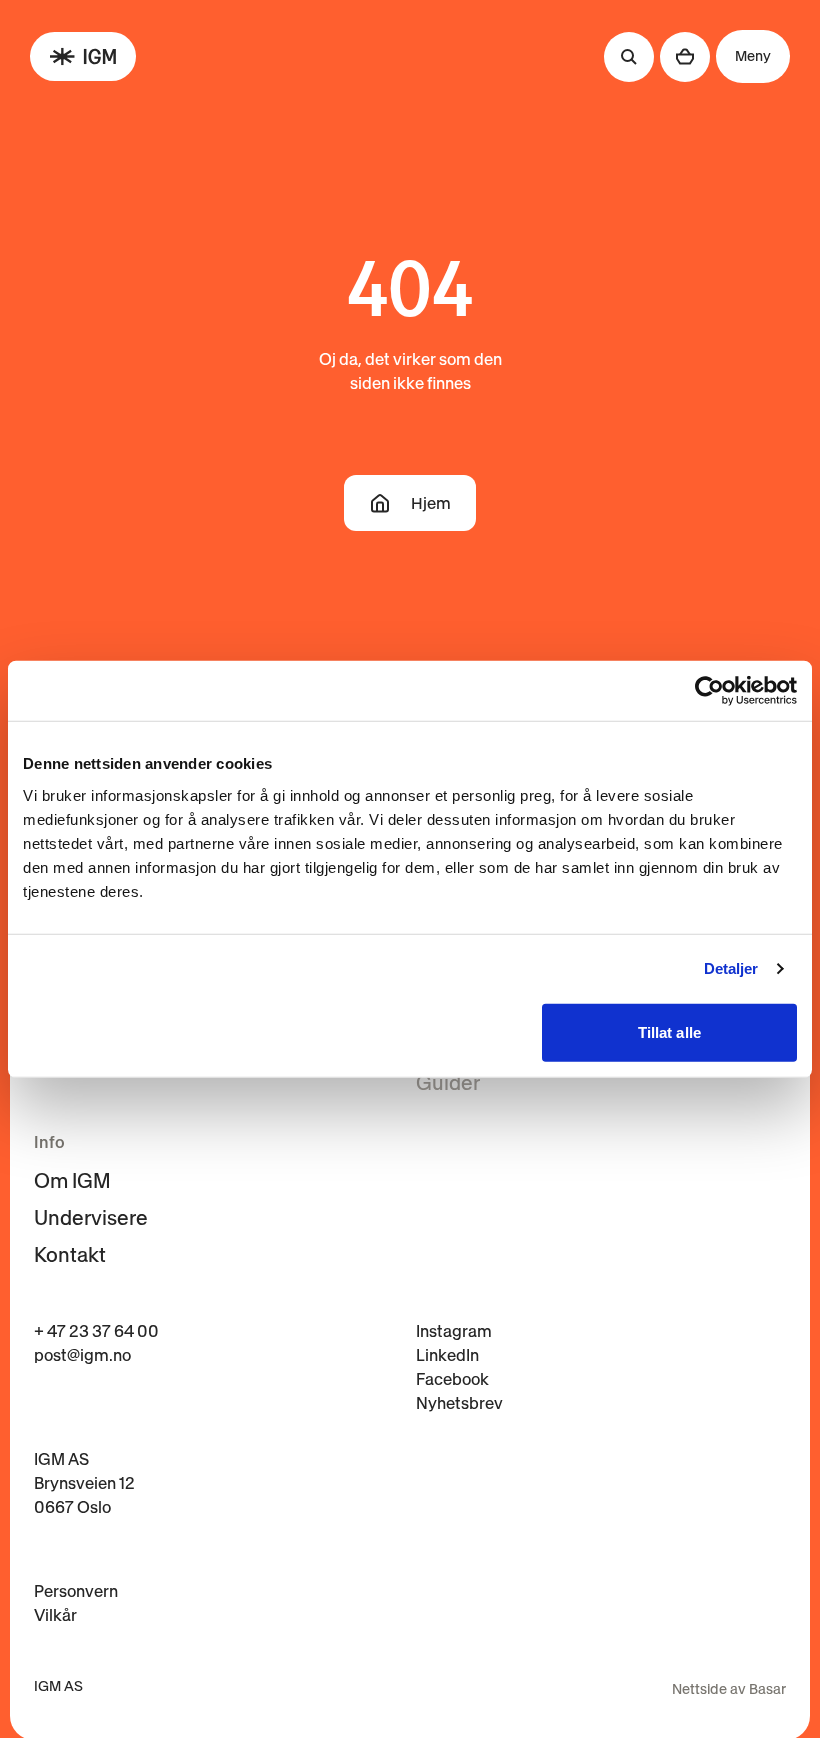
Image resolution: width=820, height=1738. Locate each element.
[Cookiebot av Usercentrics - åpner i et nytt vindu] (709, 691)
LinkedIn (447, 1355)
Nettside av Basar (729, 1689)
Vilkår (55, 1615)
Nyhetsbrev (459, 1403)
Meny (753, 56)
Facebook (452, 1379)
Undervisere (91, 1218)
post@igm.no (82, 1355)
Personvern (76, 1591)
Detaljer (731, 968)
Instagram (454, 1331)
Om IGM (72, 1181)
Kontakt (70, 1255)
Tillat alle (669, 1031)
